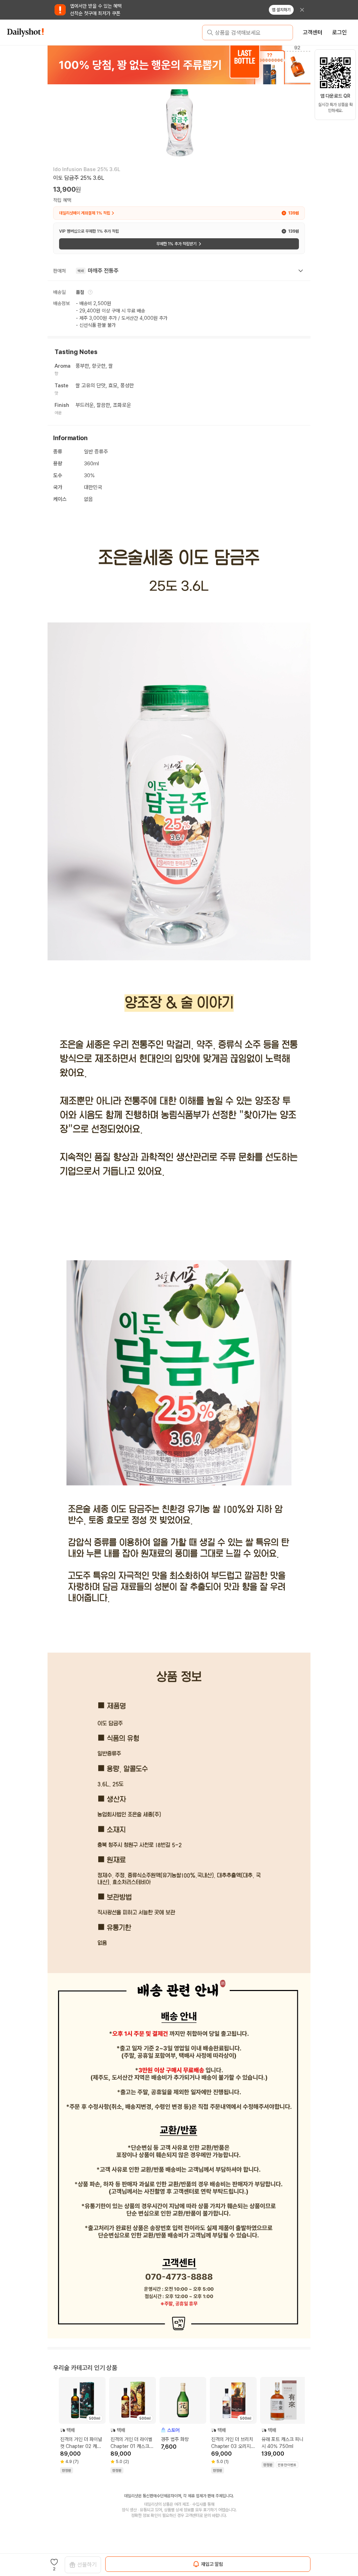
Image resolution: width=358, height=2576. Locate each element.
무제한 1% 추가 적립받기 (176, 244)
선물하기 (87, 2565)
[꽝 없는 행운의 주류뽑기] (179, 65)
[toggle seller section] (301, 271)
